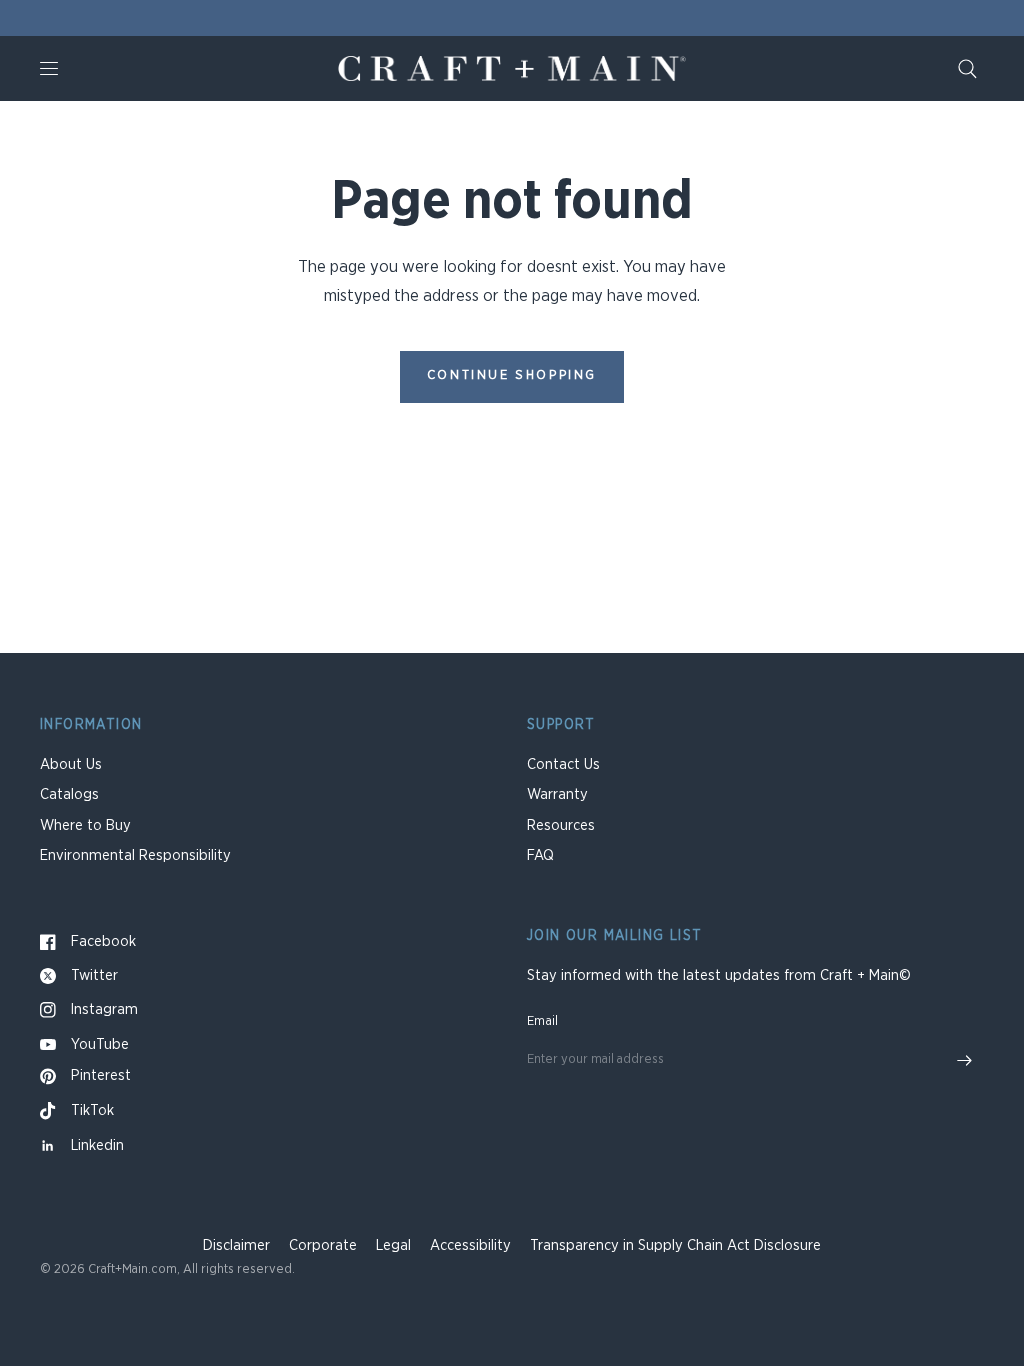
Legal (393, 1245)
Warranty (557, 794)
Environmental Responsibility (135, 855)
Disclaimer (236, 1245)
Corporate (323, 1245)
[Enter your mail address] (964, 1061)
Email (542, 1021)
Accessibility (470, 1245)
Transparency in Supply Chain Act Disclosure (675, 1245)
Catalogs (69, 794)
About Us (71, 764)
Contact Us (563, 764)
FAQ (540, 855)
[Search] (967, 68)
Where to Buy (85, 825)
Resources (561, 825)
